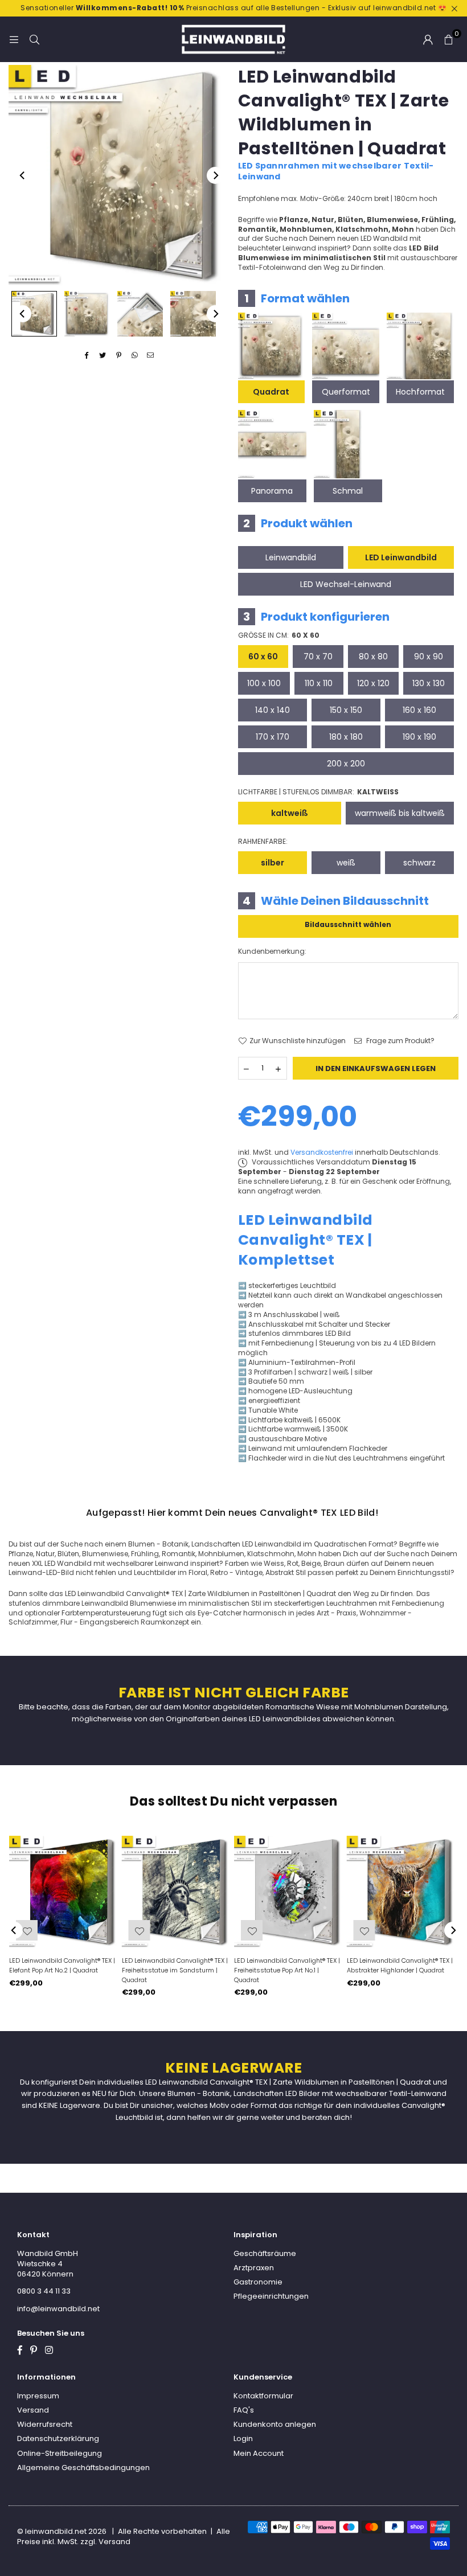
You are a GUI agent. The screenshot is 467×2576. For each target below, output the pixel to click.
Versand (33, 2410)
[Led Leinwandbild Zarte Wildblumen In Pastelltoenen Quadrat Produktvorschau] (34, 314)
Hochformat (420, 392)
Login (243, 2438)
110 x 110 (319, 683)
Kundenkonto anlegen (275, 2424)
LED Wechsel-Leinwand (346, 584)
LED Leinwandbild (401, 557)
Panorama (272, 491)
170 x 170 (273, 737)
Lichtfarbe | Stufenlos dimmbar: (318, 792)
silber (273, 863)
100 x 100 (264, 683)
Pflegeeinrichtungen (271, 2296)
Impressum (38, 2396)
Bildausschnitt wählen (348, 924)
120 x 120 (373, 683)
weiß (346, 863)
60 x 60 (263, 657)
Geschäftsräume (265, 2253)
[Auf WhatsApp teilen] (135, 356)
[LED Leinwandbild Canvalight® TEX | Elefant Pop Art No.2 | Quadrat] (65, 1892)
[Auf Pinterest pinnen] (119, 356)
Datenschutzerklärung (58, 2438)
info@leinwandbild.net (58, 2309)
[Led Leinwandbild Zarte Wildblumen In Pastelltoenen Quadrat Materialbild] (140, 314)
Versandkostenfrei (322, 1152)
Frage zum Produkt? (400, 1041)
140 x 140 (273, 710)
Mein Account (259, 2453)
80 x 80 (373, 657)
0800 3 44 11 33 (44, 2291)
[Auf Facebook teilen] (87, 356)
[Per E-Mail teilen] (151, 356)
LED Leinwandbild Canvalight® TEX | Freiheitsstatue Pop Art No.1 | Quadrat (287, 1970)
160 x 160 (419, 710)
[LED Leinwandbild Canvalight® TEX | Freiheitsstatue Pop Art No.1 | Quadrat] (290, 1892)
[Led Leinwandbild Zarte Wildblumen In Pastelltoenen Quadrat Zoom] (193, 314)
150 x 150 (346, 710)
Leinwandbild (291, 557)
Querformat (346, 392)
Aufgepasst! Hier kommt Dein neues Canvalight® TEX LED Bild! (232, 1513)
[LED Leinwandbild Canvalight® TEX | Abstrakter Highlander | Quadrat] (403, 1892)
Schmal (348, 491)
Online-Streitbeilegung (60, 2453)
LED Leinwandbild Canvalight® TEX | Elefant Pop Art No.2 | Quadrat (62, 1965)
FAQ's (244, 2410)
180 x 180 (346, 737)
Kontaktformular (263, 2396)
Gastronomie (258, 2282)
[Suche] (34, 39)
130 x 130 (429, 683)
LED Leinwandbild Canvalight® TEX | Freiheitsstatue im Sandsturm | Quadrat (175, 1970)
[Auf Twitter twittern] (103, 356)
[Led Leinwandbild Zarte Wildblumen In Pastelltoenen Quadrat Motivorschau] (87, 314)
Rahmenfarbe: (263, 842)
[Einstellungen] (428, 39)
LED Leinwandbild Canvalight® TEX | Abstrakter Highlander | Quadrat (400, 1965)
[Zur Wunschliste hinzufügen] (364, 1930)
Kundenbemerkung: (272, 951)
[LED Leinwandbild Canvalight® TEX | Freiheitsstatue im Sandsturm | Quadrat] (178, 1892)
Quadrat (271, 392)
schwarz (419, 863)
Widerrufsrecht (45, 2424)
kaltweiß (290, 813)
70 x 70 (318, 657)
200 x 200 (346, 764)
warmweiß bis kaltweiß (400, 813)
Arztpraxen (254, 2268)
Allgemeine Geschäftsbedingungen (83, 2468)
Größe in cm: (279, 635)
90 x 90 (429, 657)
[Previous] (23, 175)
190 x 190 (419, 737)
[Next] (215, 175)
